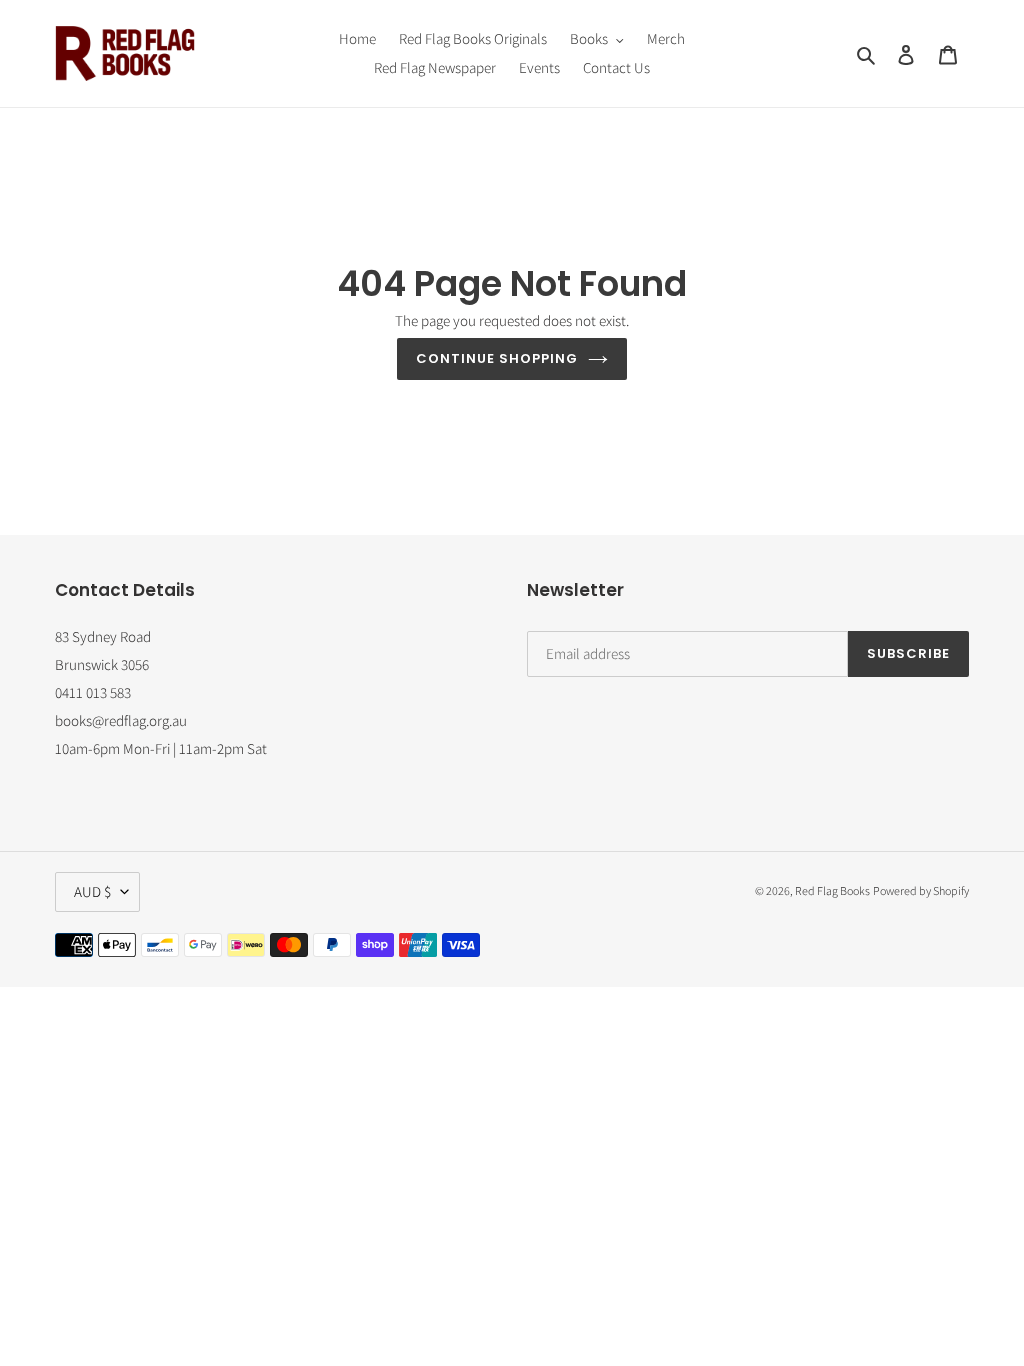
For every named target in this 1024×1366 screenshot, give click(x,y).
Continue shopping (497, 358)
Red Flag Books (832, 890)
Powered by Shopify (921, 890)
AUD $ (92, 891)
